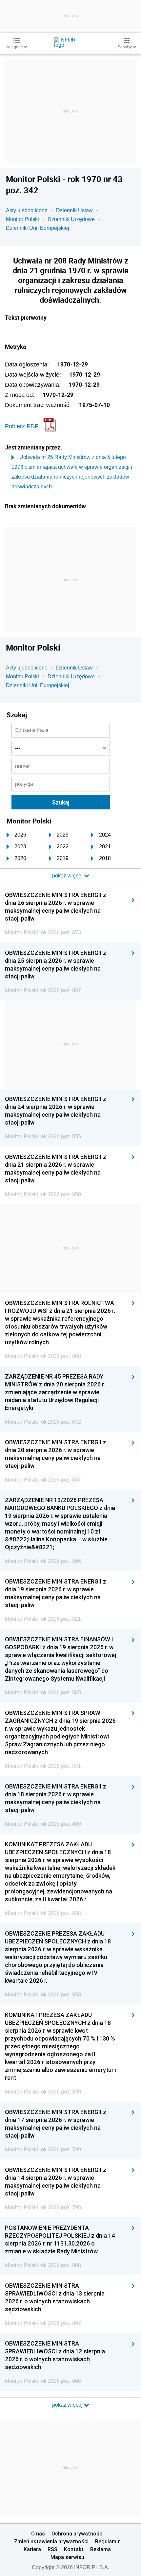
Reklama (101, 2549)
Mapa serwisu (67, 2557)
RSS (52, 2549)
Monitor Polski (22, 219)
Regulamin (108, 2541)
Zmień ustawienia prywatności (51, 2541)
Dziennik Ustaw (74, 210)
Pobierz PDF (22, 426)
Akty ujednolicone (27, 210)
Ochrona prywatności (78, 2534)
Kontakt (74, 2549)
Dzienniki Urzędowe (71, 219)
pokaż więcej (68, 2405)
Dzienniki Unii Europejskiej (38, 228)
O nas (38, 2534)
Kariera (32, 2549)
